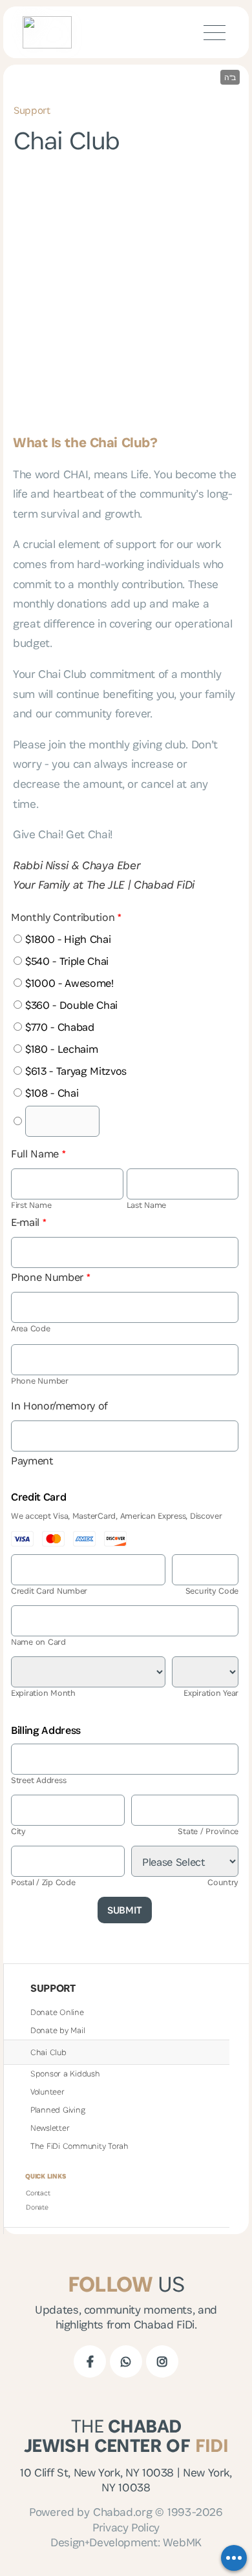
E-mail (29, 1222)
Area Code (31, 1328)
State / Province (208, 1831)
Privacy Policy (126, 2527)
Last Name (147, 1205)
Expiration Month (43, 1693)
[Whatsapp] (126, 2361)
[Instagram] (162, 2361)
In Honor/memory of (59, 1406)
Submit (125, 1910)
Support (32, 110)
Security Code (212, 1591)
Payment (32, 1461)
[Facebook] (90, 2361)
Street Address (38, 1780)
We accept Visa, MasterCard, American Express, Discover (117, 1516)
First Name (31, 1205)
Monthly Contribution (66, 917)
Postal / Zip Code (43, 1882)
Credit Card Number (49, 1591)
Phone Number (51, 1277)
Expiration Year (211, 1693)
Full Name (38, 1154)
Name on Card (38, 1642)
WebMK (182, 2542)
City (18, 1831)
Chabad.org (122, 2512)
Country (223, 1882)
